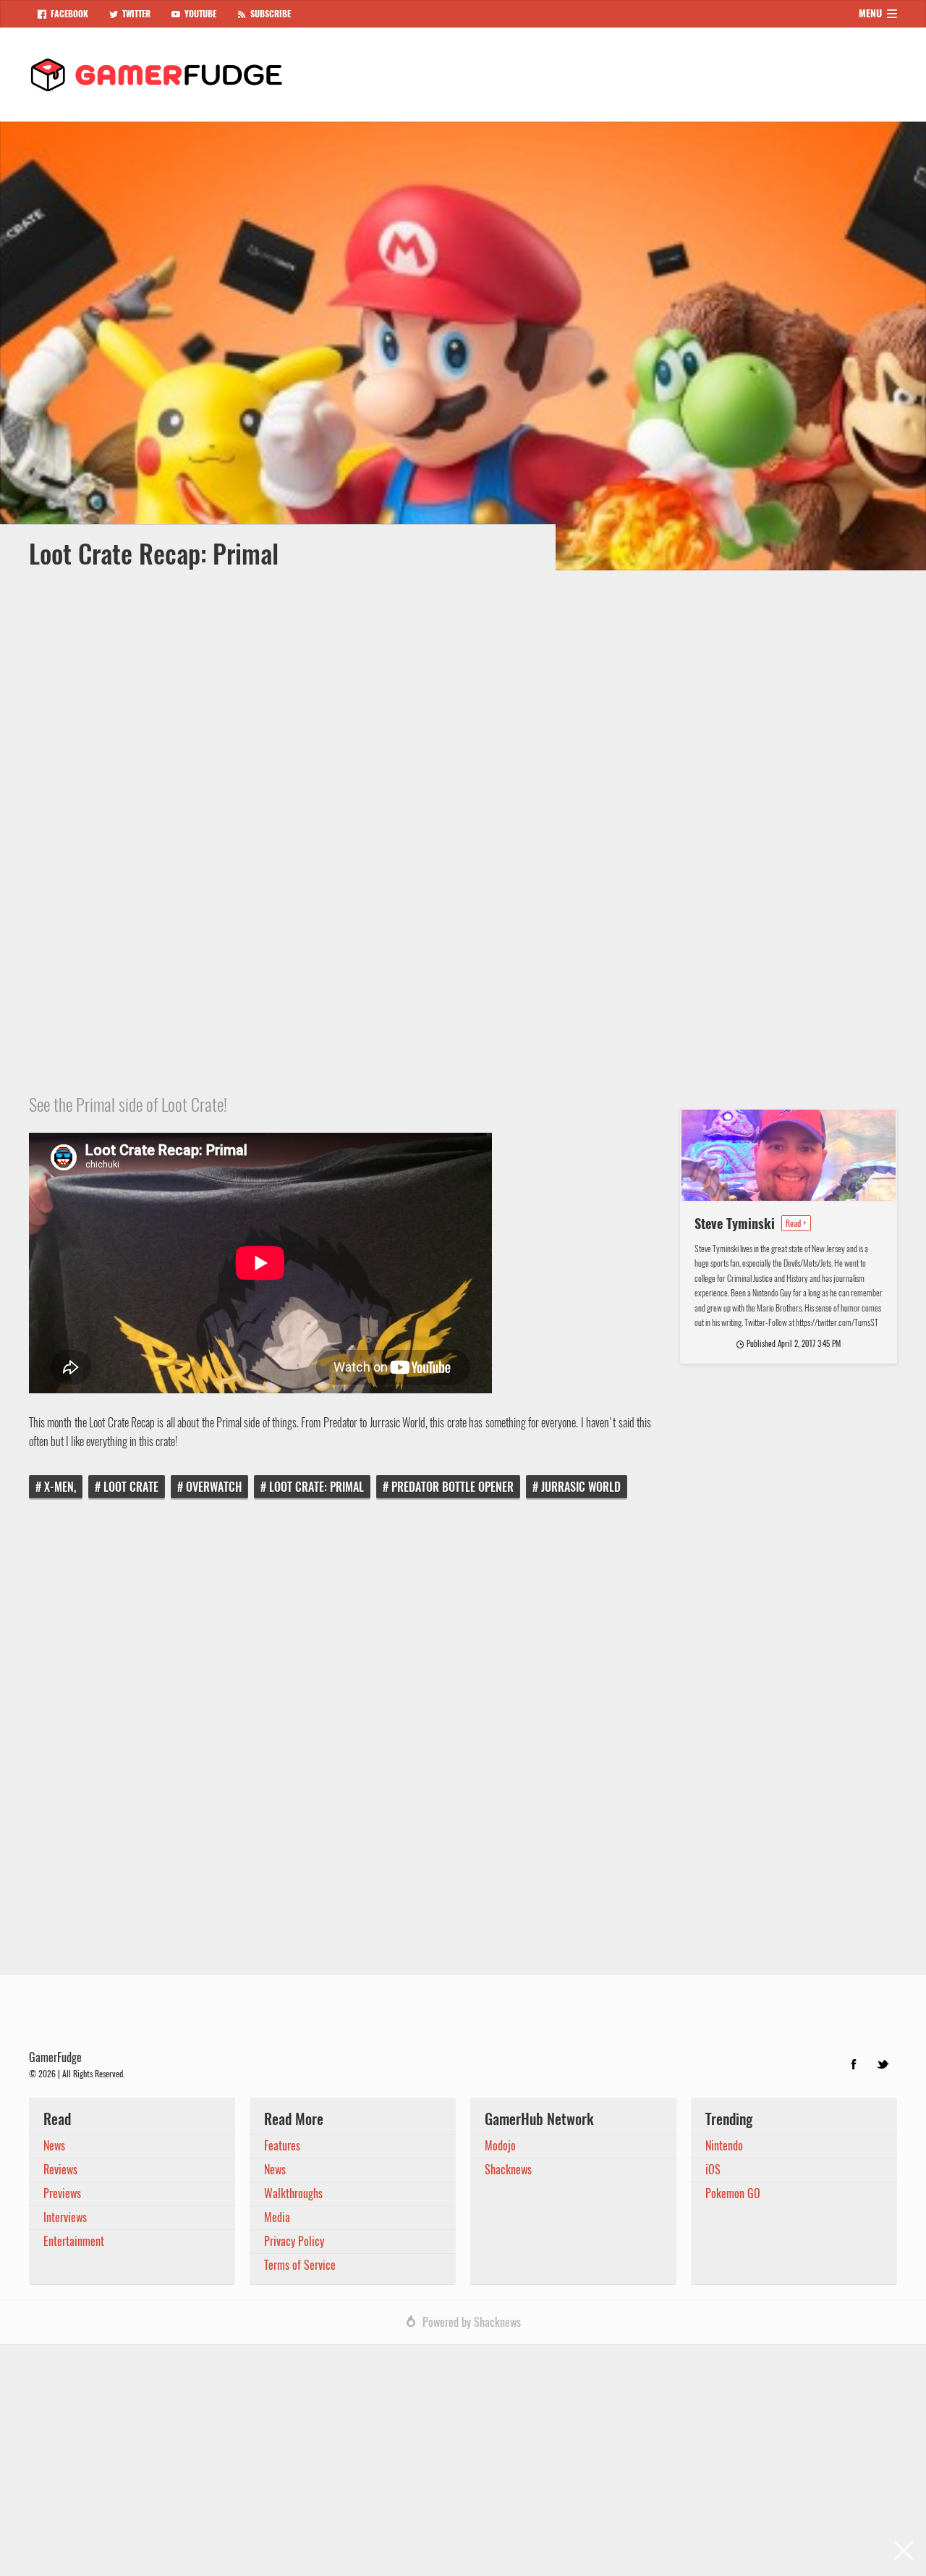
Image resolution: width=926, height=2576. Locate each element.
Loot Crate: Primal (317, 1487)
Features (282, 2146)
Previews (62, 2193)
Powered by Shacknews (472, 2322)
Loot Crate (131, 1487)
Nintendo (724, 2146)
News (54, 2146)
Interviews (65, 2217)
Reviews (60, 2170)
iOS (713, 2170)
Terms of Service (300, 2265)
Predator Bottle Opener (453, 1487)
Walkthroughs (293, 2193)
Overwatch (214, 1487)
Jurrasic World (581, 1487)
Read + (796, 1223)
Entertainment (74, 2241)
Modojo (500, 2146)
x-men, (60, 1487)
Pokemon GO (733, 2193)
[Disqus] (463, 1747)
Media (277, 2217)
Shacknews (508, 2170)
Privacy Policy (294, 2241)
